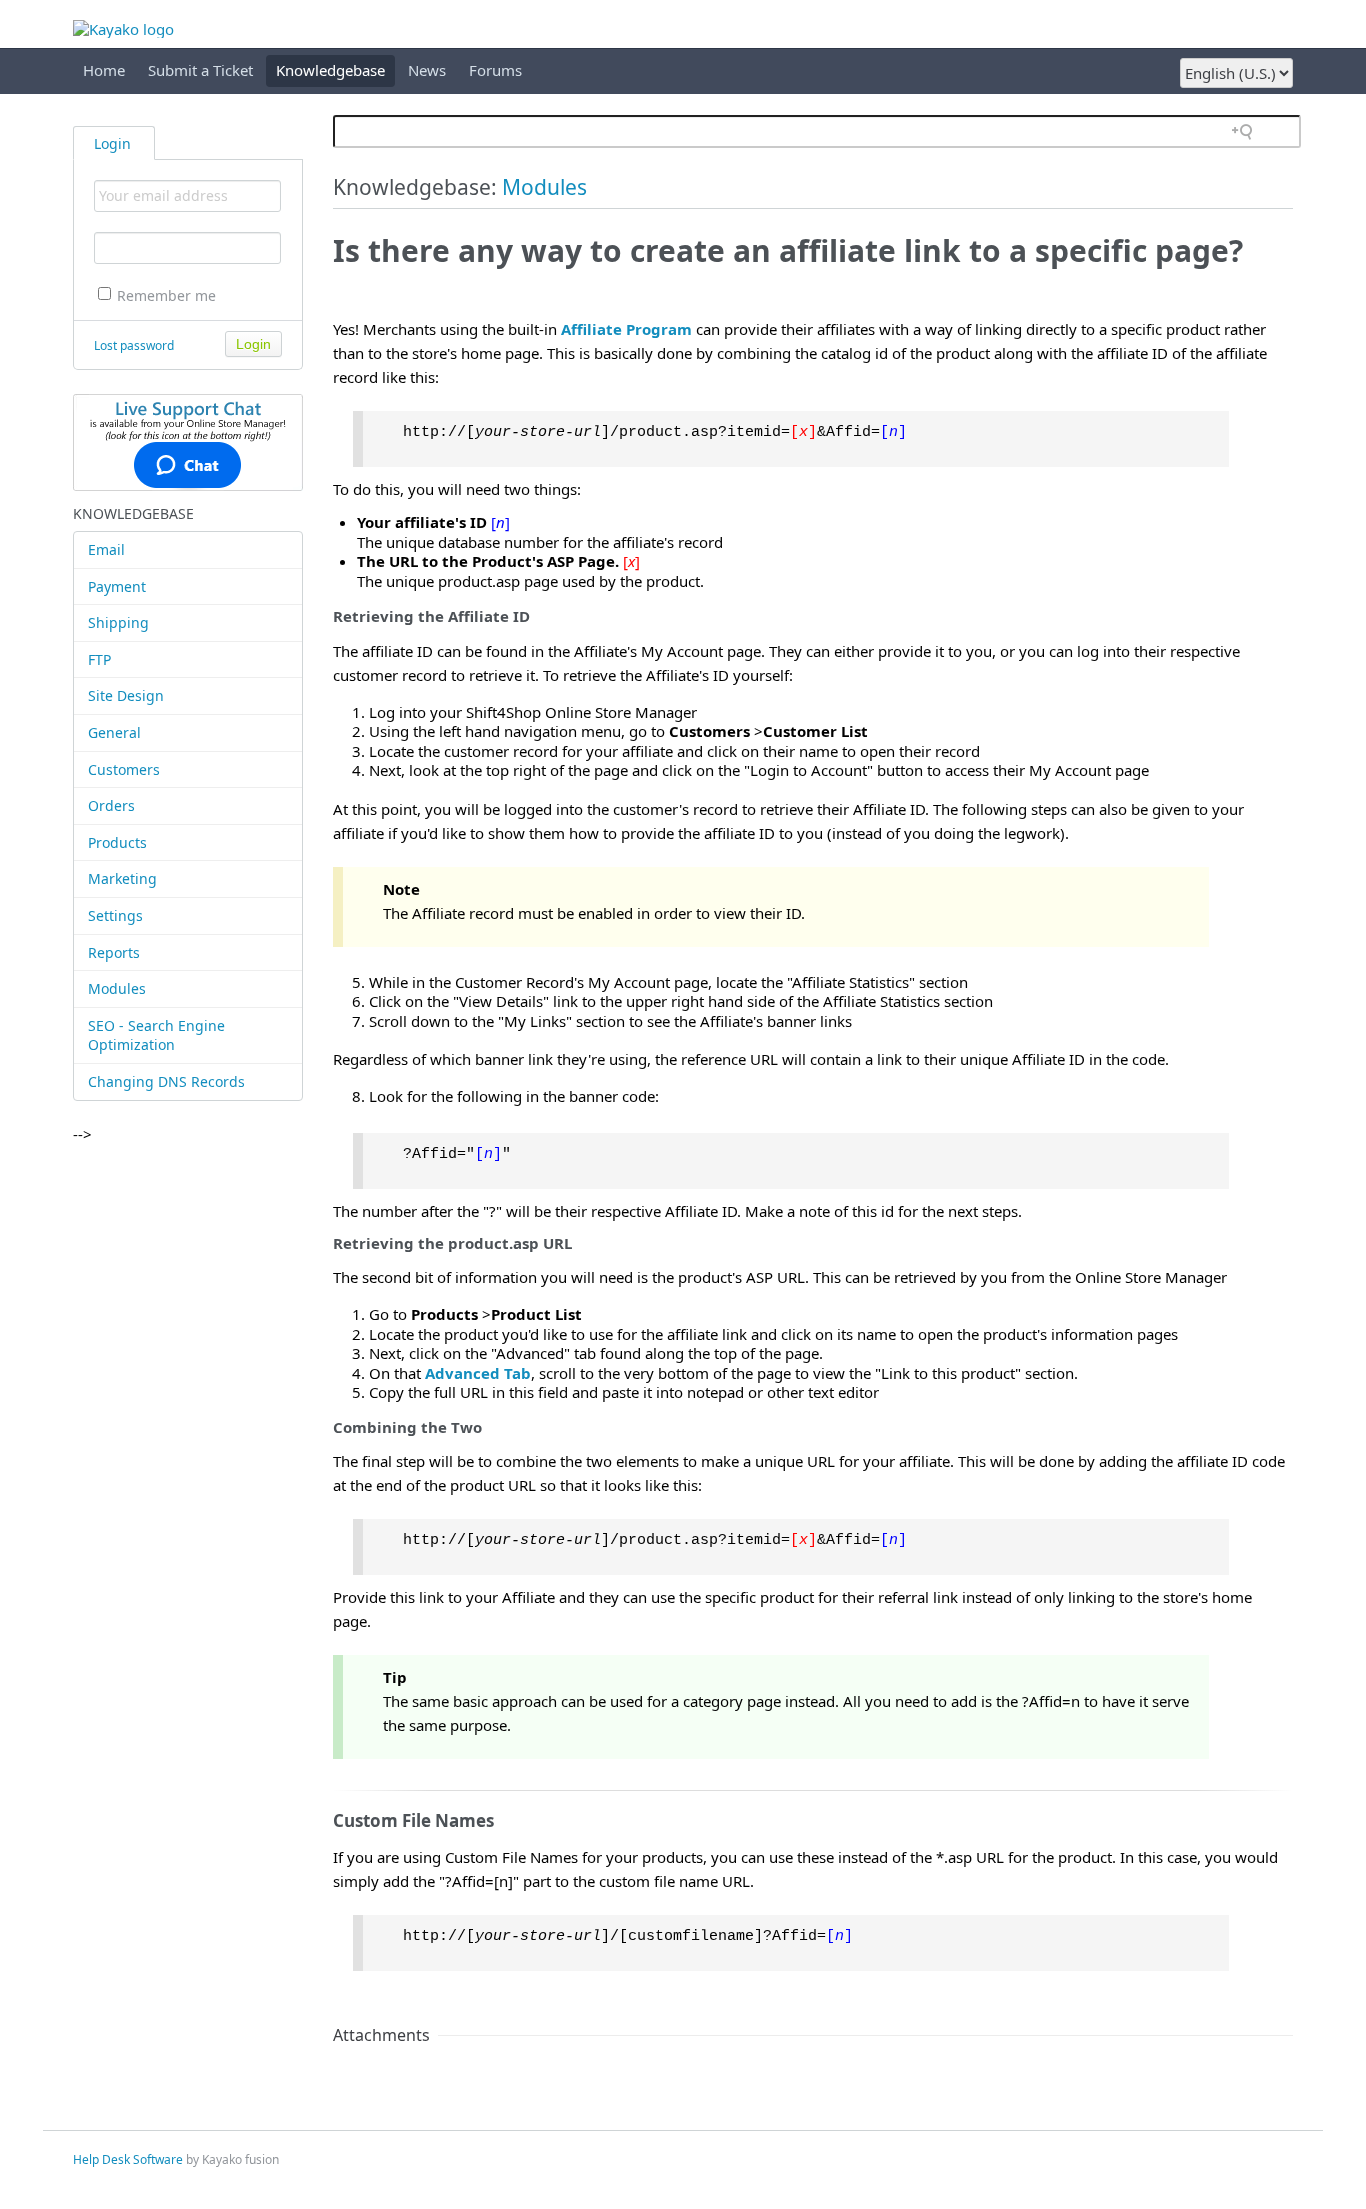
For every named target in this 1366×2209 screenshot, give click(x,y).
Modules (117, 988)
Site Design (126, 695)
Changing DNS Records (166, 1081)
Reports (114, 952)
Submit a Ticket (200, 70)
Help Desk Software (128, 2159)
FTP (99, 659)
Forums (495, 70)
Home (104, 70)
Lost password (134, 345)
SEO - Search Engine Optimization (156, 1035)
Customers (124, 769)
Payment (117, 586)
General (114, 732)
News (427, 70)
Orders (111, 805)
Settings (115, 915)
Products (117, 842)
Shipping (118, 622)
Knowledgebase (330, 70)
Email (106, 549)
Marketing (122, 878)
